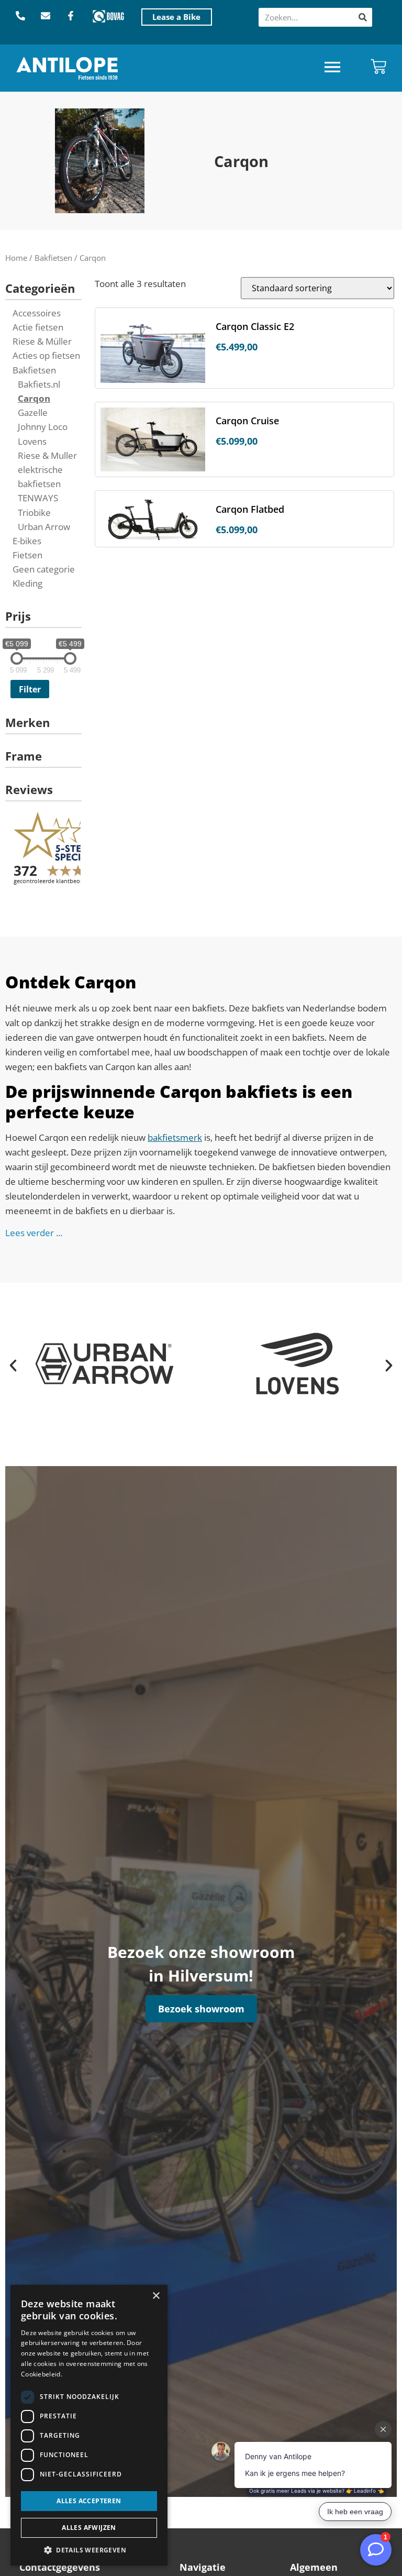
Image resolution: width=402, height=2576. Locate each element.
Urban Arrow (44, 527)
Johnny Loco (43, 427)
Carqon (34, 398)
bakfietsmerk (175, 1137)
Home (16, 258)
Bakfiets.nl (39, 384)
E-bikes (27, 541)
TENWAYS (38, 498)
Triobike (34, 513)
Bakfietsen (53, 258)
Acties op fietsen (46, 355)
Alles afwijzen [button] (89, 2528)
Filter (30, 689)
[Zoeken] (363, 17)
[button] (332, 68)
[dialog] (89, 2425)
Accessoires (37, 313)
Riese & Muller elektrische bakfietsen (47, 470)
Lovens (32, 441)
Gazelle (33, 412)
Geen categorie (44, 569)
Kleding (27, 583)
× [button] (156, 2296)
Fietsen (27, 555)
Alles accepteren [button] (89, 2501)
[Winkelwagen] (378, 67)
